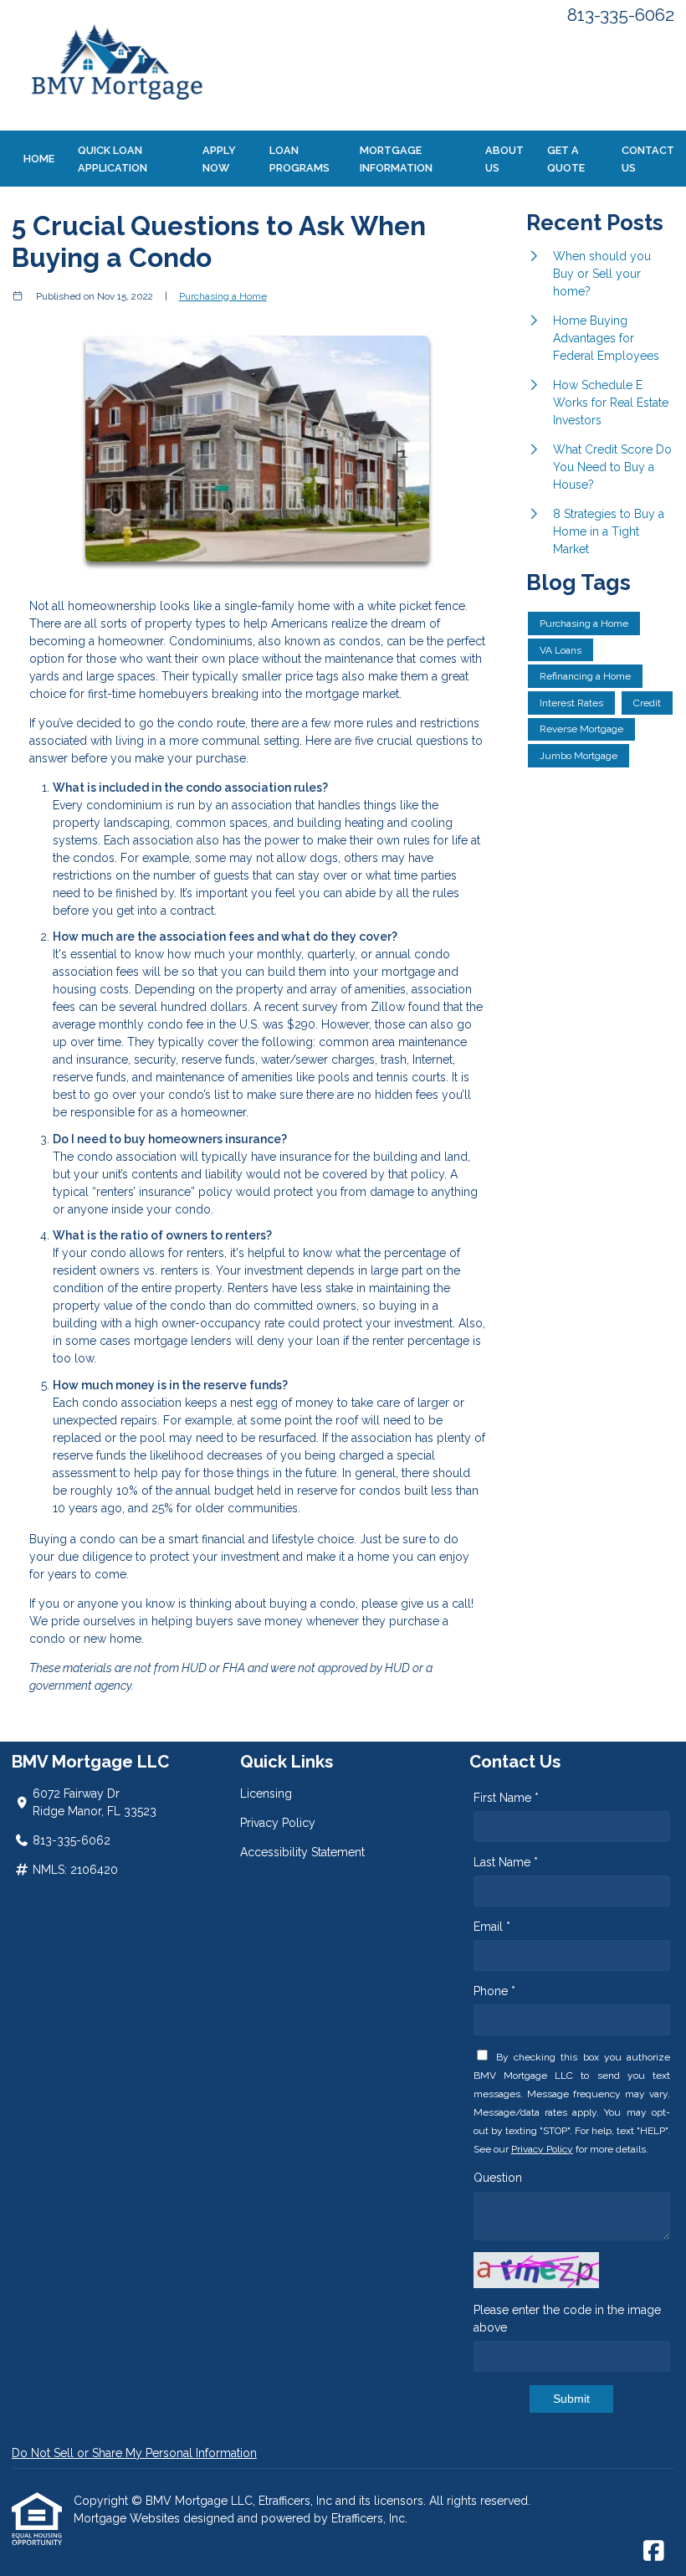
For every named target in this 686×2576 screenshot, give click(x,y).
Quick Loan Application (113, 159)
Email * (492, 1927)
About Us (504, 159)
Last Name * (506, 1862)
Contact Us (648, 159)
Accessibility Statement (302, 1852)
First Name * (506, 1798)
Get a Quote (566, 159)
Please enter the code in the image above (567, 2319)
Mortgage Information (396, 159)
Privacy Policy (278, 1823)
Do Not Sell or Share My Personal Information (134, 2453)
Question (498, 2178)
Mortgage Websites (128, 2518)
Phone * (494, 1991)
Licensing (266, 1793)
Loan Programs (299, 159)
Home (39, 159)
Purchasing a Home (223, 296)
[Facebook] (654, 2552)
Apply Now (219, 159)
